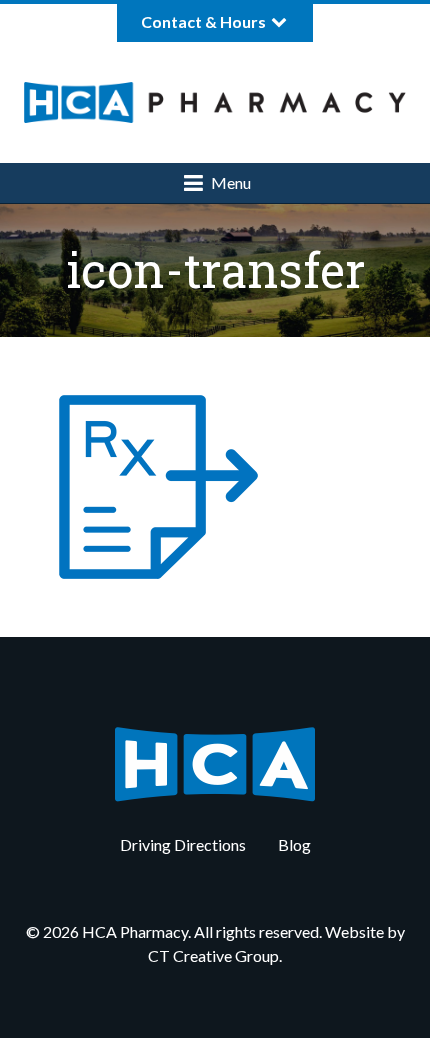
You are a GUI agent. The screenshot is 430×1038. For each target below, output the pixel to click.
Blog (294, 844)
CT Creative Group (213, 955)
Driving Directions (183, 844)
